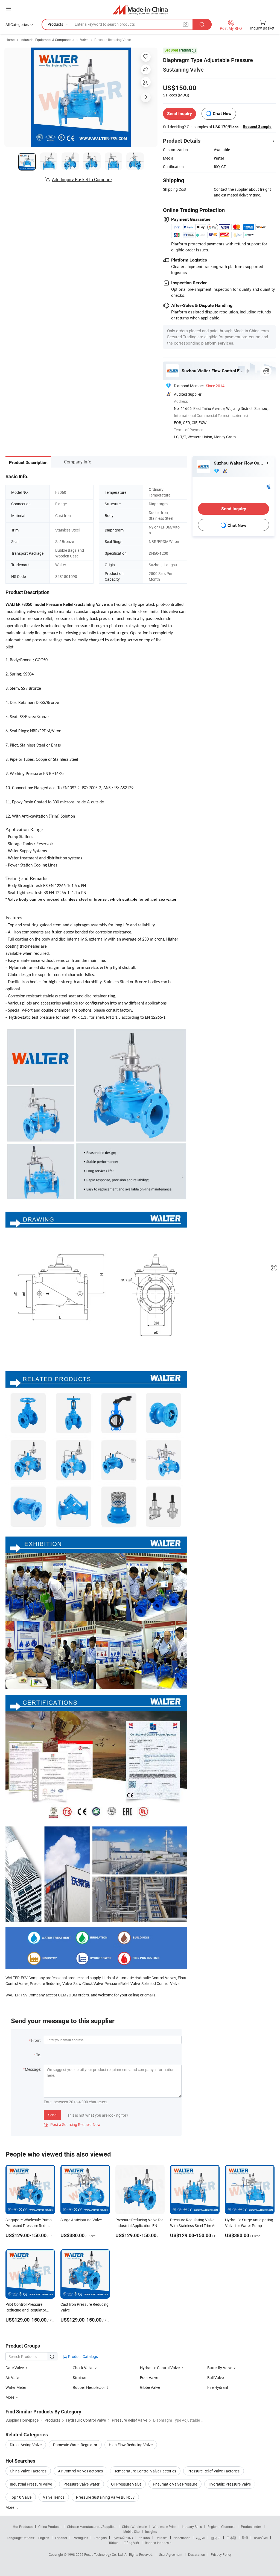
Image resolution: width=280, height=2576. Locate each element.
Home (10, 40)
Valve (84, 40)
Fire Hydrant (218, 2387)
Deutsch (162, 2538)
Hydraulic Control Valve (160, 2368)
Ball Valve (215, 2377)
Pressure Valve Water (81, 2484)
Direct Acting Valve (26, 2445)
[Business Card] (268, 485)
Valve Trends (54, 2497)
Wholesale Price (164, 2527)
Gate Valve (15, 2368)
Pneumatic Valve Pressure (175, 2484)
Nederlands (182, 2538)
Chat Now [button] (222, 114)
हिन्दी (245, 2538)
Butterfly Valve (220, 2368)
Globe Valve (150, 2387)
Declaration (197, 2554)
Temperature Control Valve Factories (145, 2471)
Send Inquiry (180, 114)
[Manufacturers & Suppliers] (140, 9)
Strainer (79, 2377)
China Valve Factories (28, 2471)
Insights (151, 2531)
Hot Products (23, 2527)
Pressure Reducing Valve (113, 40)
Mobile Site (131, 2531)
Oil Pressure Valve (126, 2484)
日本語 (231, 2538)
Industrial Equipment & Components (47, 40)
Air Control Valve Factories (80, 2471)
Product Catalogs (83, 2356)
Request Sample (257, 127)
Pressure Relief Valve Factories (214, 2471)
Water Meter (16, 2387)
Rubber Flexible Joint (90, 2387)
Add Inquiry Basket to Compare (82, 180)
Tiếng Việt (132, 2543)
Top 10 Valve (21, 2497)
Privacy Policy (221, 2554)
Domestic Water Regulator (75, 2445)
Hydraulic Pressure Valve (230, 2484)
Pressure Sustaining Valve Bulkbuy (105, 2497)
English (44, 2538)
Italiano (144, 2538)
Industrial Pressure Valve (31, 2484)
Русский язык (123, 2538)
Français (100, 2538)
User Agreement (171, 2554)
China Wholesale (134, 2527)
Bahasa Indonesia (158, 2543)
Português (80, 2538)
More (10, 2507)
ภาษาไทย (261, 2538)
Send (52, 2115)
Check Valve (83, 2368)
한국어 (216, 2538)
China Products (50, 2527)
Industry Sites (192, 2527)
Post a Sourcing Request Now (72, 2124)
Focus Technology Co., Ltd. (104, 2554)
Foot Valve (149, 2377)
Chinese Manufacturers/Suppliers (92, 2527)
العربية (201, 2538)
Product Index (251, 2527)
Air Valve (13, 2377)
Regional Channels (221, 2527)
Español (61, 2538)
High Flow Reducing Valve (131, 2445)
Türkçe (113, 2543)
